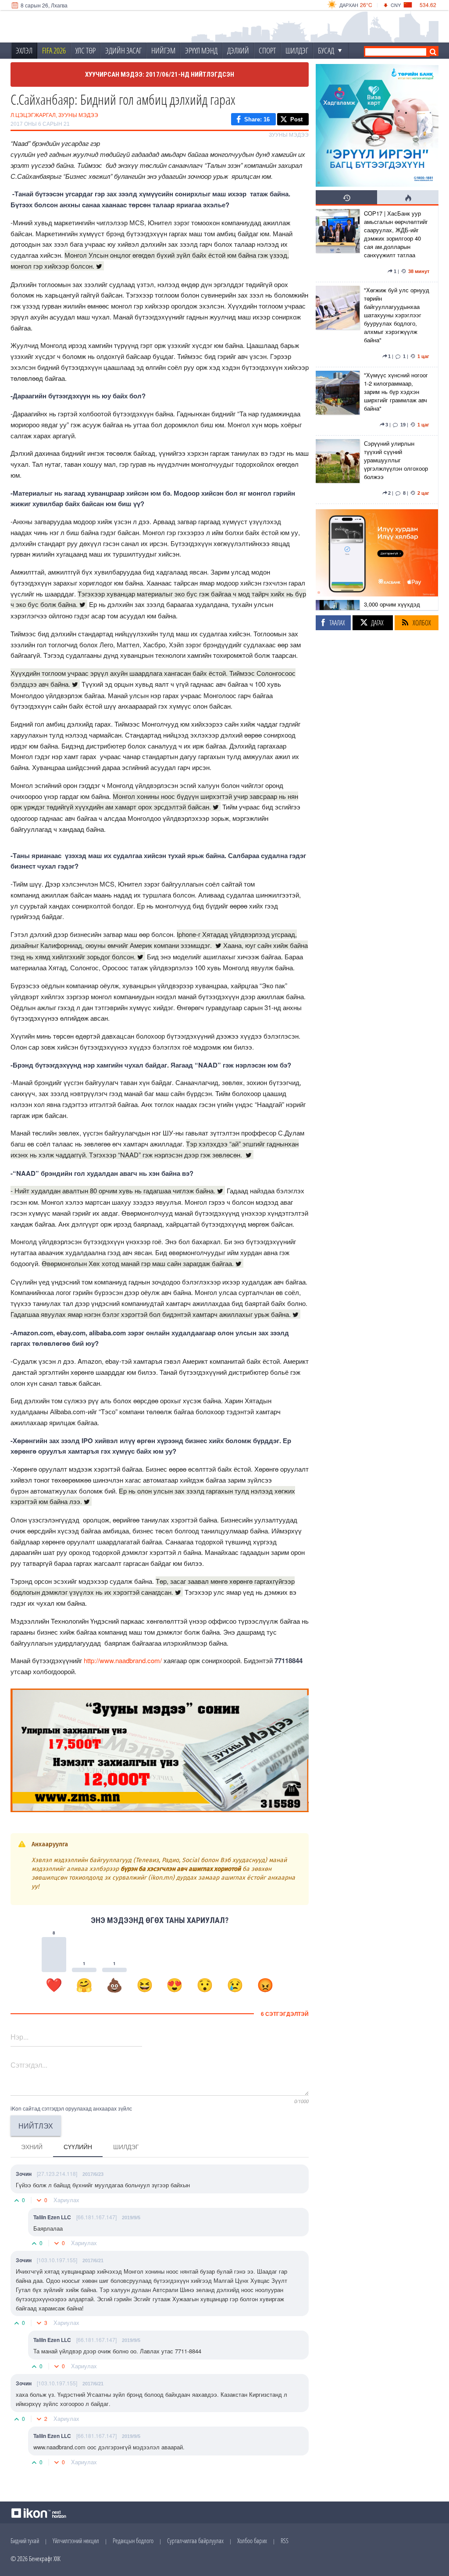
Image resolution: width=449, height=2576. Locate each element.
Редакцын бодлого (133, 2541)
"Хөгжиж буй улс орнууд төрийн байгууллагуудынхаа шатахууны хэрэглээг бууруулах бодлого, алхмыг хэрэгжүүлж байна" (397, 315)
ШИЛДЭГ (297, 50)
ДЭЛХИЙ (238, 50)
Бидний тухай (25, 2541)
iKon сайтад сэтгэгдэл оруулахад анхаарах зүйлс (71, 2108)
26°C (366, 5)
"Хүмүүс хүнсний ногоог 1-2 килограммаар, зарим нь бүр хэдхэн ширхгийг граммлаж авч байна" (396, 392)
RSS (285, 2541)
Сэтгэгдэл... (29, 2065)
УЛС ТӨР (86, 50)
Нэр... (20, 2037)
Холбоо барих (252, 2541)
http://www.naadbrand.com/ (123, 1660)
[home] (69, 27)
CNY (396, 5)
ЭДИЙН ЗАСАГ (123, 50)
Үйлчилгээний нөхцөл (76, 2541)
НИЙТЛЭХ (36, 2126)
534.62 (428, 5)
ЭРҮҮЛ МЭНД (201, 50)
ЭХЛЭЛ (24, 50)
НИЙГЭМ (163, 50)
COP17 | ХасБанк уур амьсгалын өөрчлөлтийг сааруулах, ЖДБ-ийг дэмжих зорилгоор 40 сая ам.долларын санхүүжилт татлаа (396, 234)
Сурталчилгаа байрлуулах (195, 2541)
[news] (338, 244)
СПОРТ (267, 50)
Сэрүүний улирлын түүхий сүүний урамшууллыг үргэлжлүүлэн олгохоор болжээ (396, 460)
